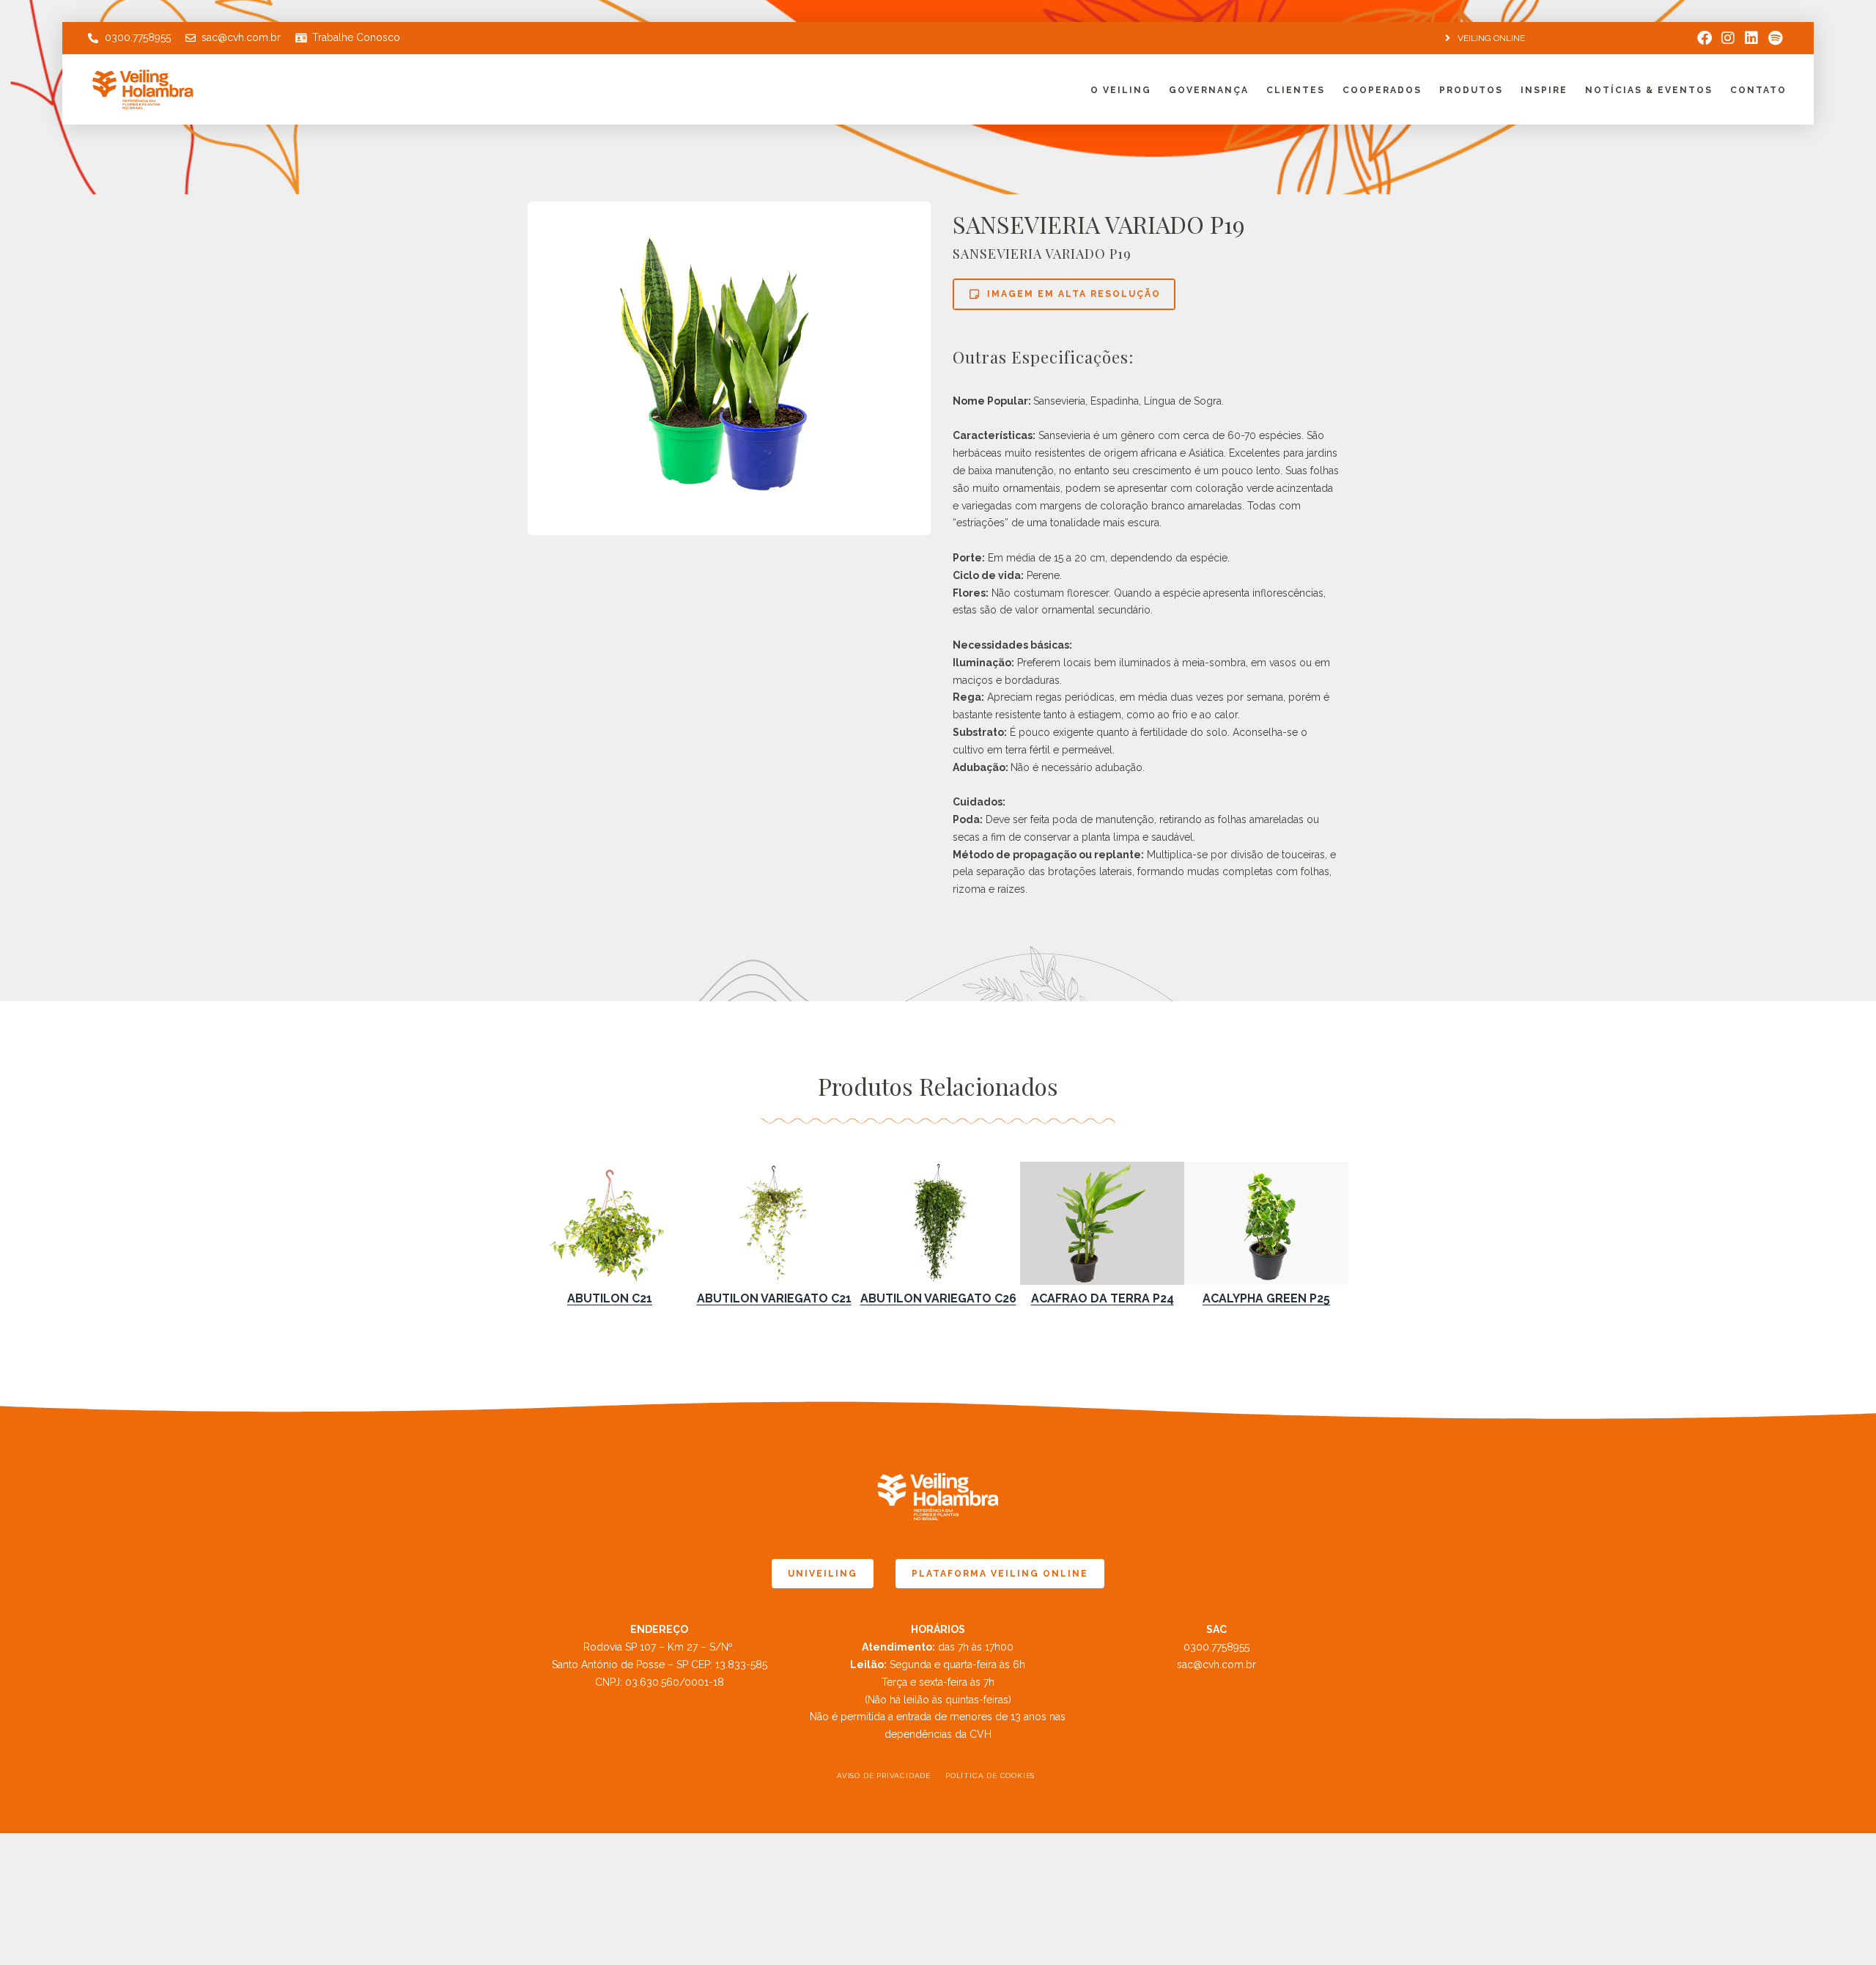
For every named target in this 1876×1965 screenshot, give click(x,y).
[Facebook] (1705, 38)
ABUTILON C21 (610, 1298)
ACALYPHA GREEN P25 (1266, 1298)
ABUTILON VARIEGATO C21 (774, 1298)
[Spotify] (1775, 38)
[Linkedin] (1751, 38)
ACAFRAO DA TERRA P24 (1103, 1298)
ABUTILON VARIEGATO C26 (938, 1298)
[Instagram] (1728, 38)
